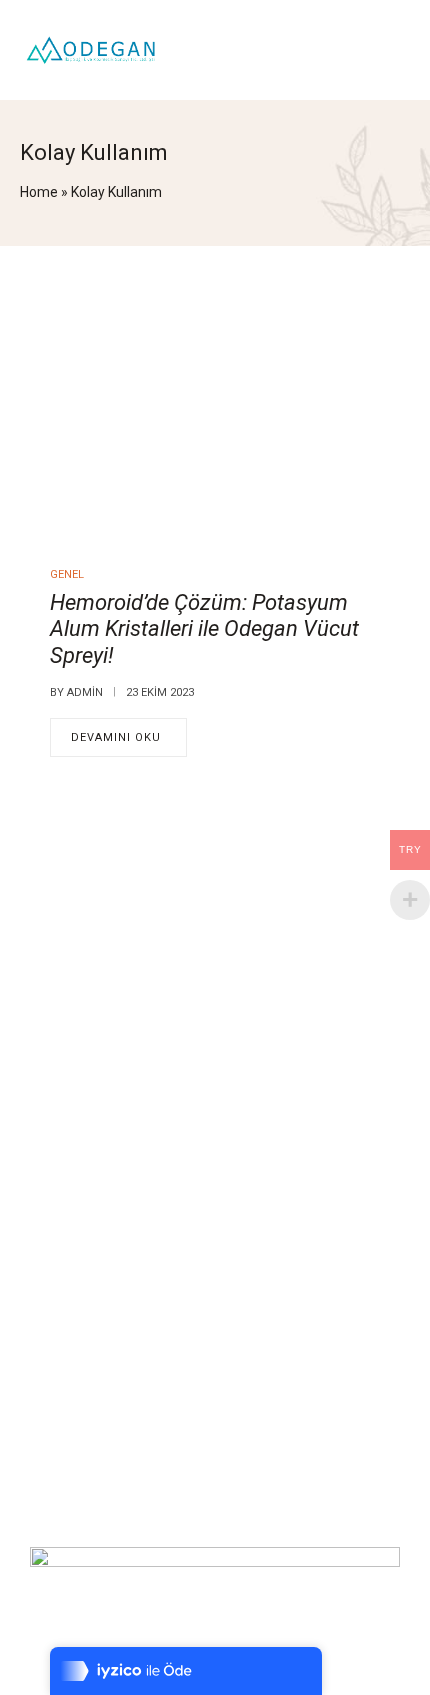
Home (39, 192)
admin (85, 692)
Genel (67, 574)
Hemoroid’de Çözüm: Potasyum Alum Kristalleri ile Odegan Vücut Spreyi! (204, 629)
